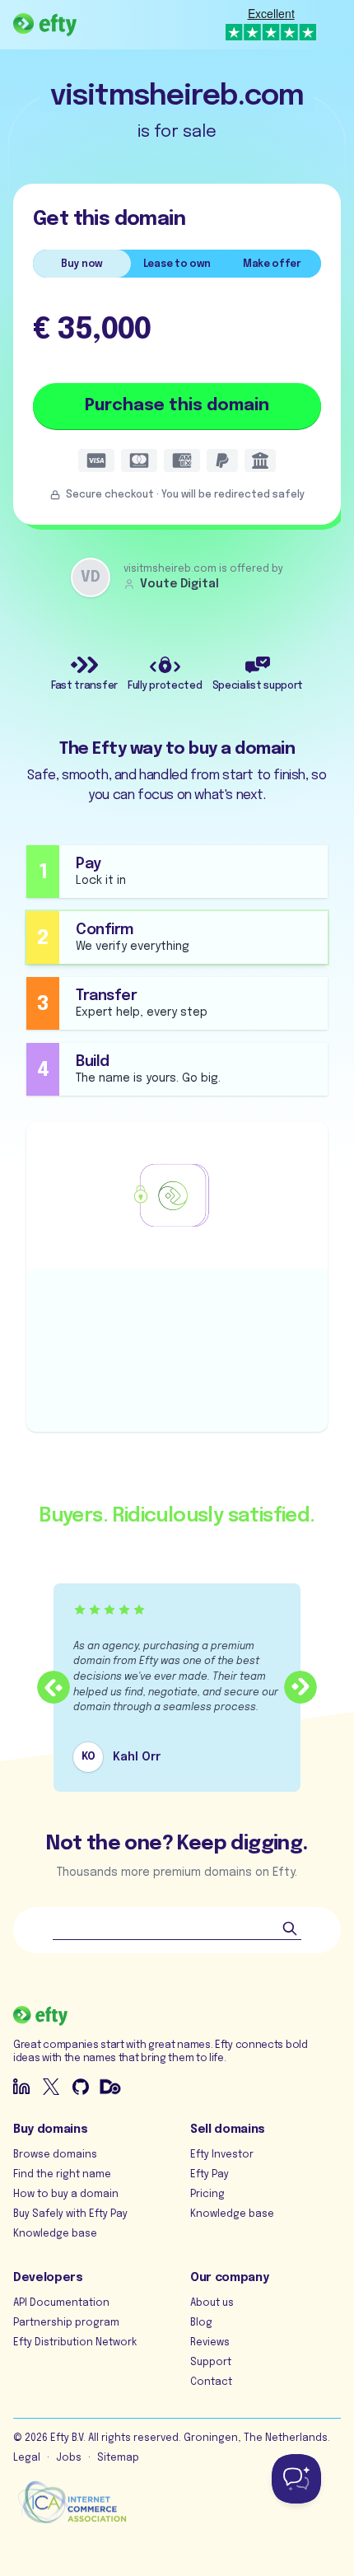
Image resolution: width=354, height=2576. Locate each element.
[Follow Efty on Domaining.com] (110, 2087)
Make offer (272, 264)
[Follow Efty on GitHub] (81, 2087)
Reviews (210, 2343)
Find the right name (62, 2175)
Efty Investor (222, 2155)
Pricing (207, 2195)
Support (211, 2363)
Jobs (69, 2458)
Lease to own (177, 264)
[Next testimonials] (300, 1687)
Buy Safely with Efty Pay (70, 2214)
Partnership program (66, 2323)
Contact (211, 2382)
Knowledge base (55, 2234)
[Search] (290, 1928)
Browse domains (55, 2155)
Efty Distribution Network (75, 2343)
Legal (27, 2458)
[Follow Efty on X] (51, 2087)
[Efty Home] (45, 25)
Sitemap (118, 2458)
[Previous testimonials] (54, 1687)
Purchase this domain (177, 406)
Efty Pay (210, 2175)
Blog (201, 2323)
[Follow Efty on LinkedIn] (21, 2087)
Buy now (82, 264)
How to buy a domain (66, 2195)
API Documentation (61, 2303)
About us (212, 2303)
